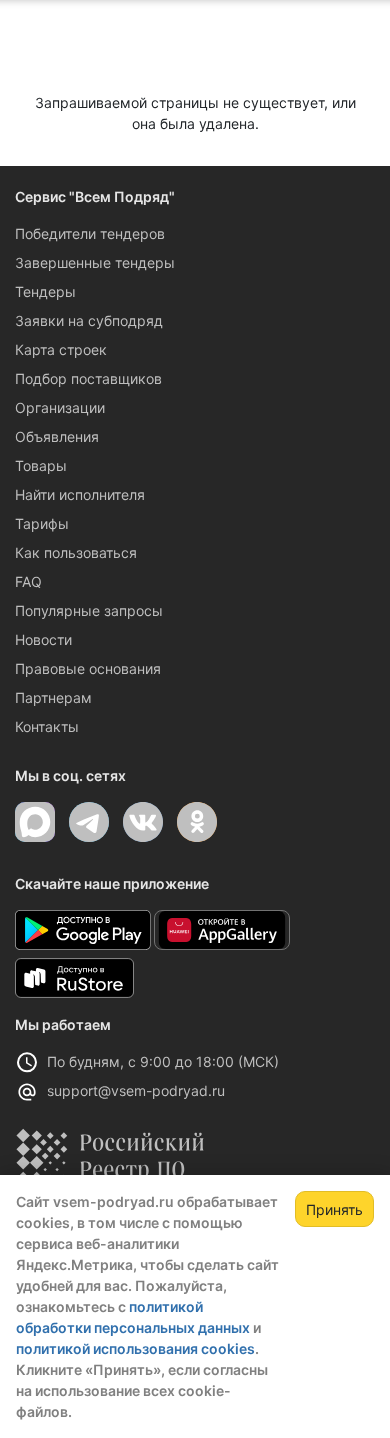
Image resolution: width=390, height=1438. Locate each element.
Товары (41, 465)
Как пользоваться (76, 552)
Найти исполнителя (80, 494)
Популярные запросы (89, 610)
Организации (60, 407)
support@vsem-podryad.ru (136, 1090)
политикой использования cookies (135, 1348)
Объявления (57, 436)
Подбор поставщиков (88, 378)
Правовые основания (88, 668)
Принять (334, 1209)
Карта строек (61, 349)
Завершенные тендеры (95, 262)
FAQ (28, 581)
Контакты (47, 726)
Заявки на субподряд (89, 320)
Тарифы (42, 523)
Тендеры (45, 291)
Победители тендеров (90, 233)
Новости (43, 639)
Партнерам (53, 697)
